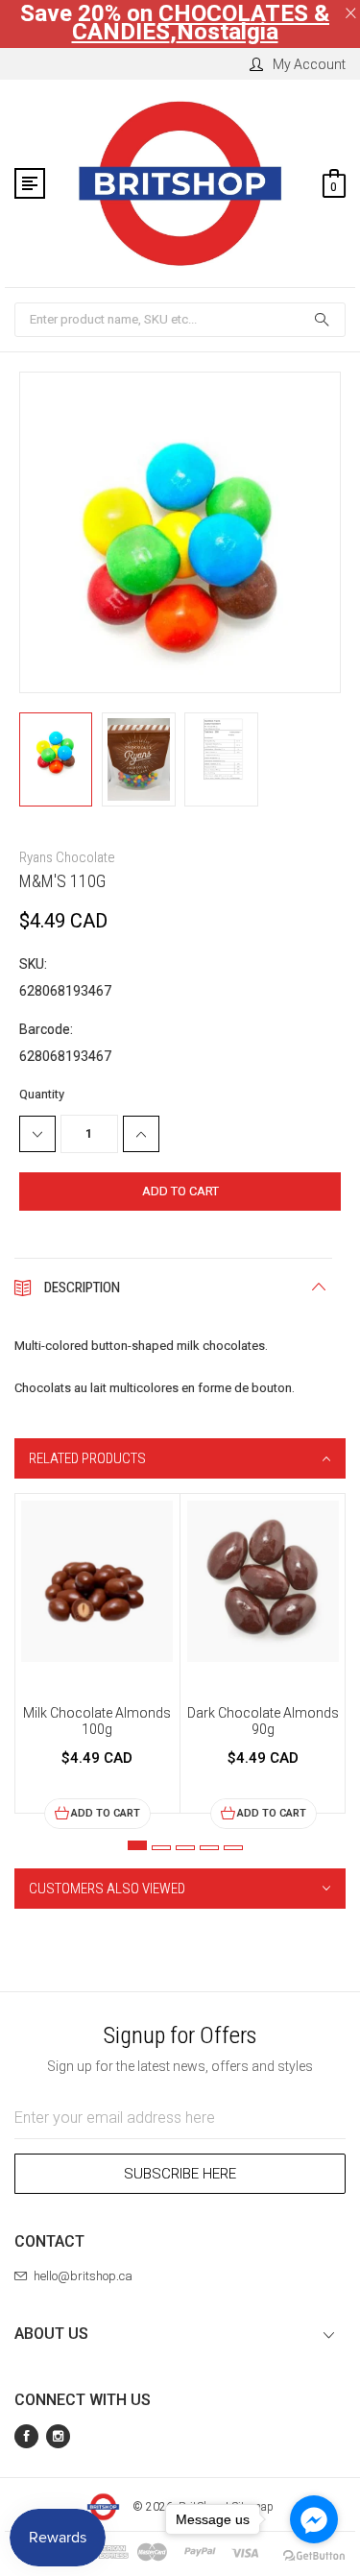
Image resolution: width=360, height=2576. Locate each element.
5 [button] (233, 1848)
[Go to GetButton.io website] (314, 2556)
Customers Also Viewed (107, 1889)
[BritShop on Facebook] (26, 2436)
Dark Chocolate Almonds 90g (263, 1721)
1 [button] (137, 1845)
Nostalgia (228, 32)
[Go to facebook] (314, 2519)
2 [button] (161, 1848)
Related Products (87, 1458)
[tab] (180, 1458)
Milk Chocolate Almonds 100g (97, 1721)
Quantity (42, 1094)
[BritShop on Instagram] (58, 2436)
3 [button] (185, 1848)
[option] (97, 1661)
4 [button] (209, 1848)
